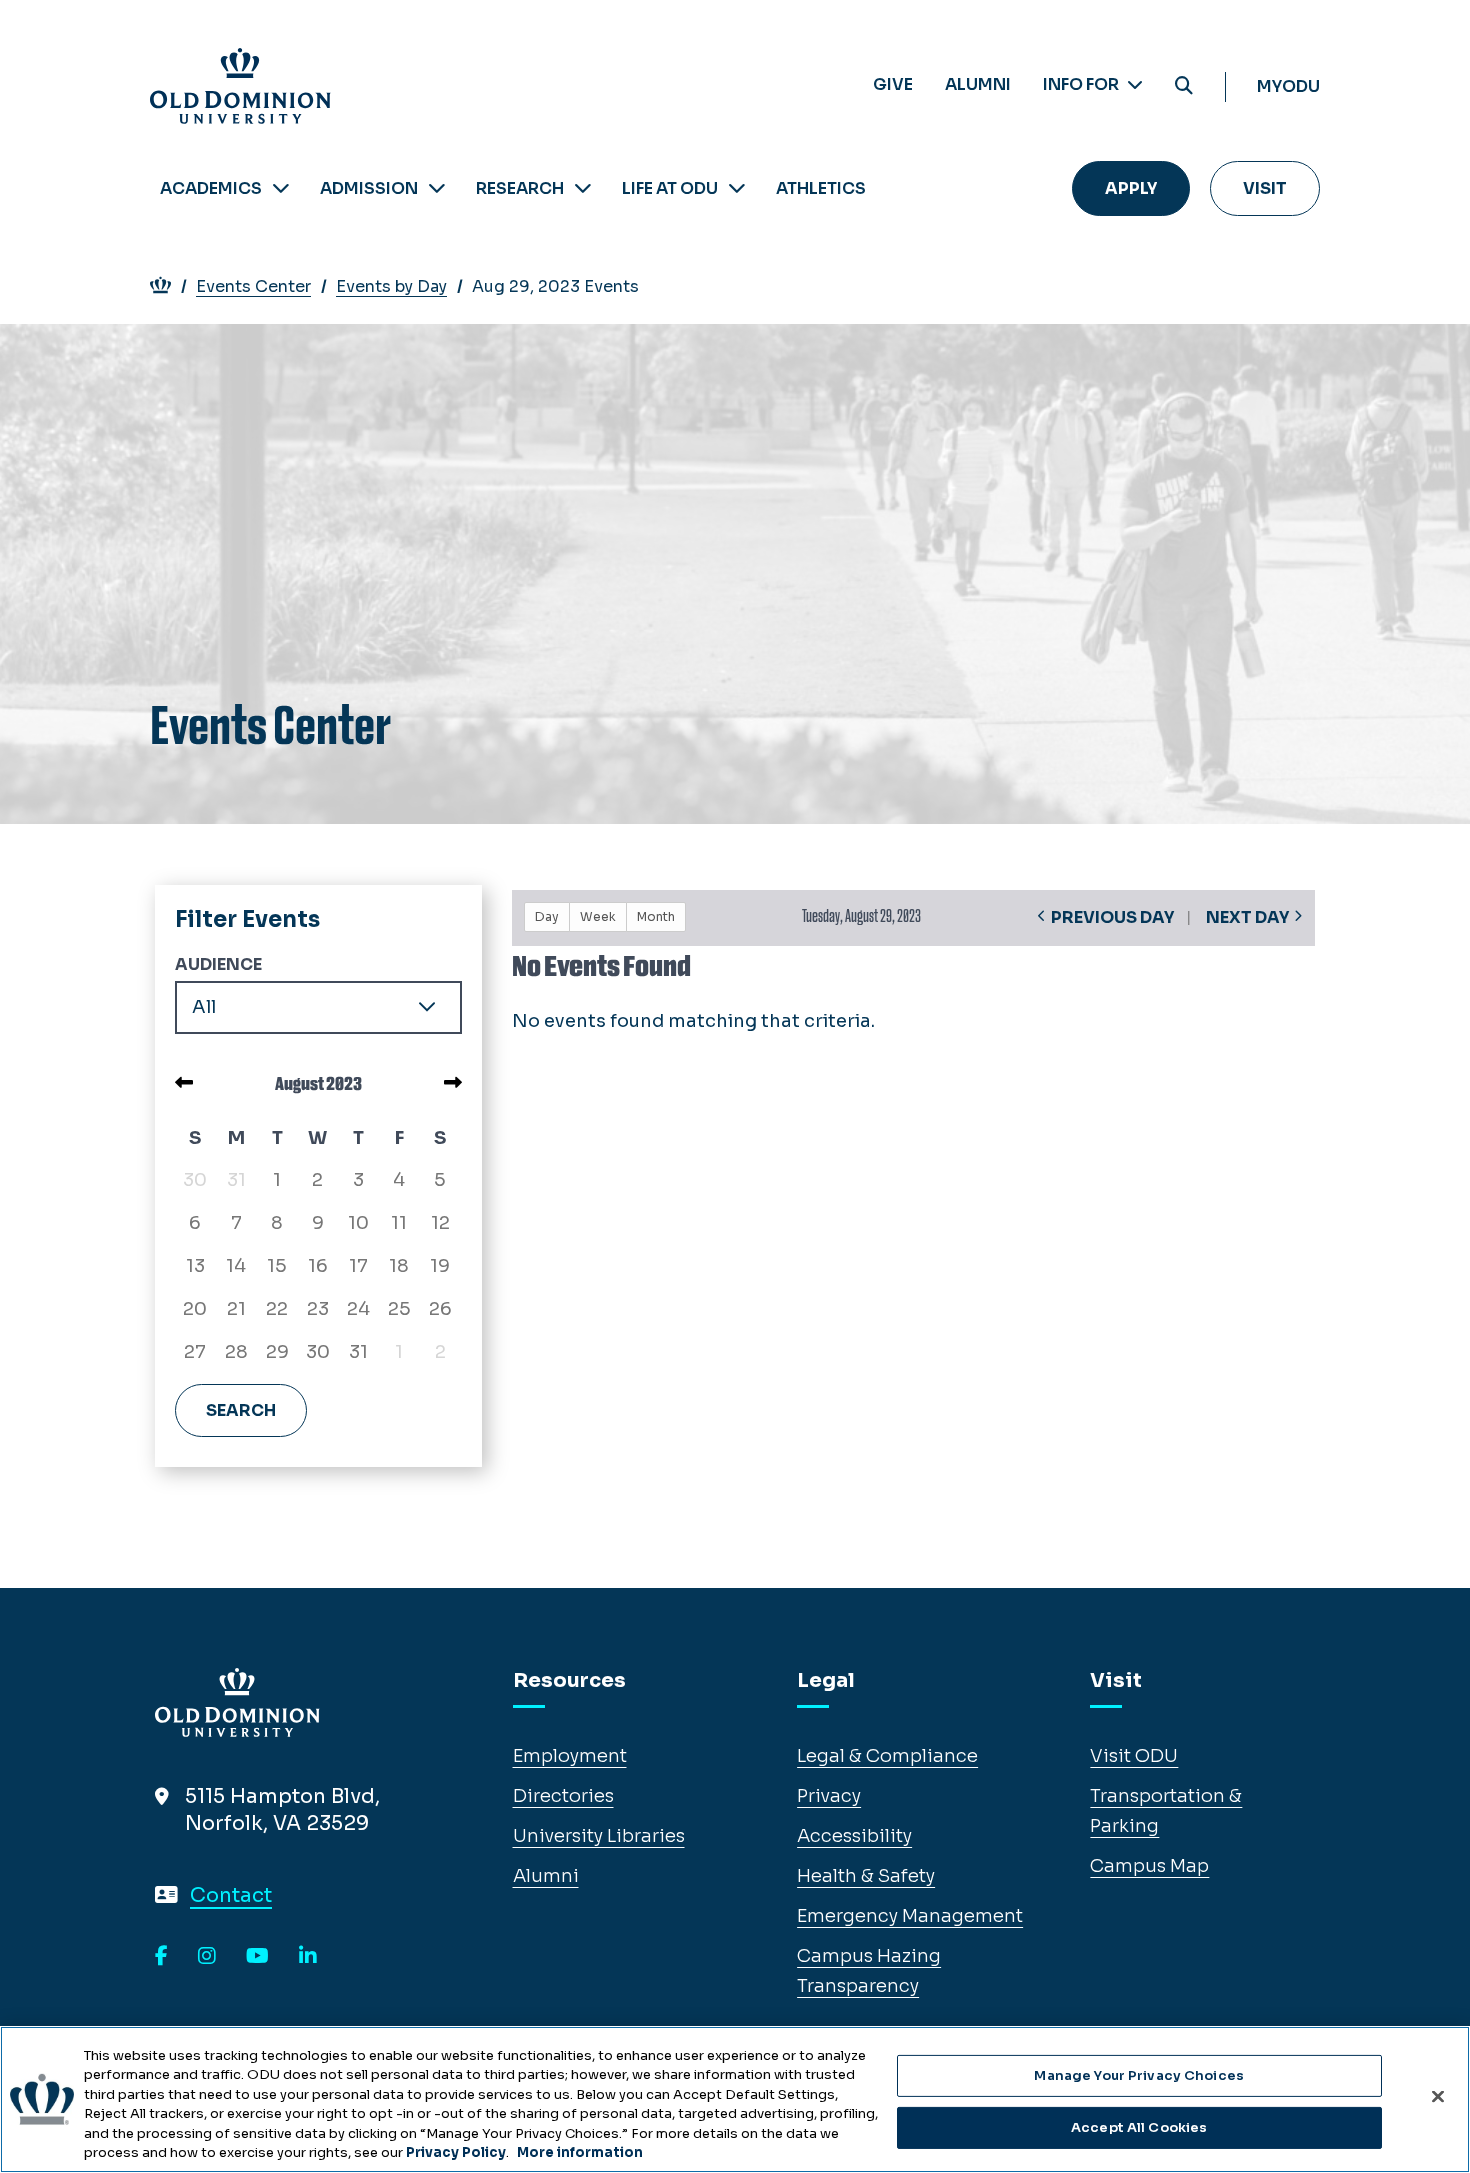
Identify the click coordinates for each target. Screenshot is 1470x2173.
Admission (369, 188)
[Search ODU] (1184, 86)
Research (520, 188)
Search (241, 1410)
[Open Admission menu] (437, 188)
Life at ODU (670, 188)
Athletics (821, 188)
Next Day (1247, 917)
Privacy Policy (456, 2152)
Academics (211, 188)
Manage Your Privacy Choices (1139, 2075)
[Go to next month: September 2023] (453, 1083)
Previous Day (1112, 917)
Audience (218, 964)
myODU (1288, 86)
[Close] (1438, 2097)
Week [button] (598, 916)
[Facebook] (161, 1957)
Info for (1082, 84)
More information (580, 2152)
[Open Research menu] (583, 188)
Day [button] (547, 916)
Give (893, 84)
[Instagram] (207, 1957)
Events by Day (391, 286)
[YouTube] (257, 1957)
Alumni (978, 84)
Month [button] (656, 916)
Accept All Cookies (1139, 2127)
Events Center (253, 286)
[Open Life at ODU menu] (737, 188)
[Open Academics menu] (281, 188)
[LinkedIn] (308, 1957)
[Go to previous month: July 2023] (184, 1083)
